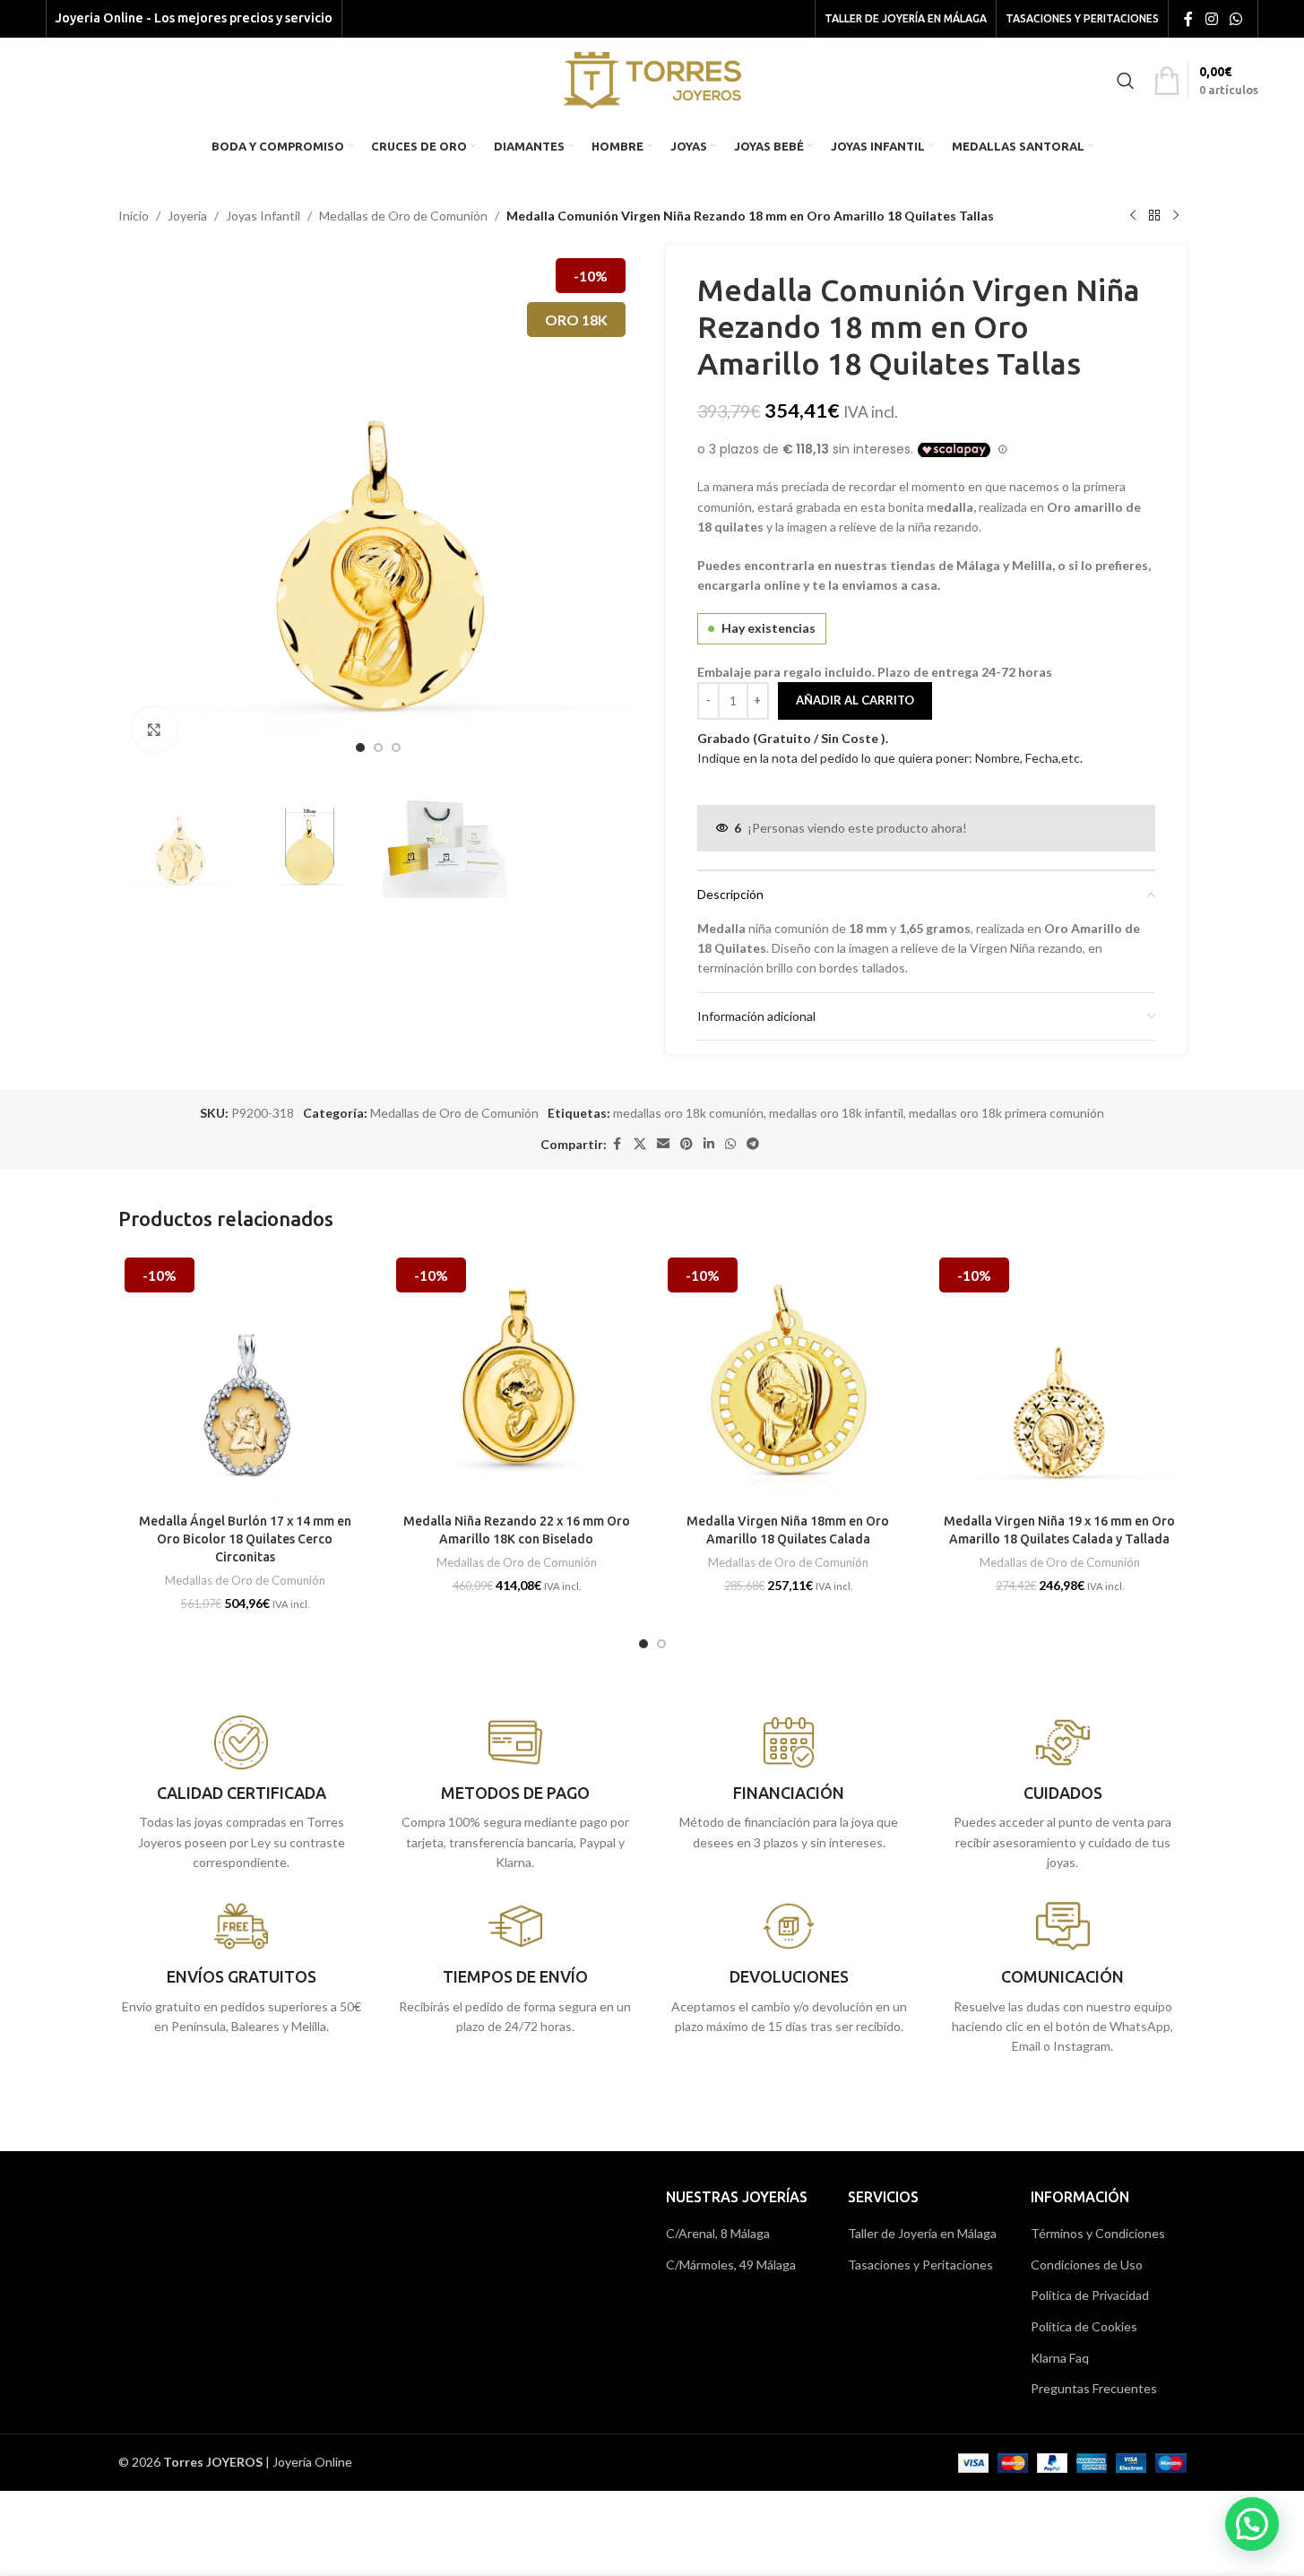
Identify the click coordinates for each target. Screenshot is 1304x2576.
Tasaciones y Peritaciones (920, 2265)
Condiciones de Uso (1087, 2265)
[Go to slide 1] (360, 748)
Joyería (187, 216)
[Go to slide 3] (396, 748)
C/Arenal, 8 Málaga (718, 2233)
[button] (1252, 2524)
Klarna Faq (1060, 2358)
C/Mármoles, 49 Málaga (731, 2265)
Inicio (134, 216)
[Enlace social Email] (663, 1144)
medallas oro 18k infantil (836, 1113)
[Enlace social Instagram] (1211, 19)
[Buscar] (1126, 81)
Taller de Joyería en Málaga (922, 2233)
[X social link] (640, 1144)
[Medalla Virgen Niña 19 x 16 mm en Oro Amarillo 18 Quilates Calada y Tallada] (1060, 1378)
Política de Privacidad (1090, 2295)
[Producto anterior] (1133, 216)
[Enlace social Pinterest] (687, 1144)
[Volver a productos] (1154, 216)
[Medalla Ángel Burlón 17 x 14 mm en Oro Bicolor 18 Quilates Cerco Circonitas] (245, 1378)
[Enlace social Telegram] (753, 1144)
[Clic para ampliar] (154, 730)
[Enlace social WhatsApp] (1235, 19)
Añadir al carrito (855, 700)
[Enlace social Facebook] (1188, 19)
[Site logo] (652, 78)
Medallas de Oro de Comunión (403, 216)
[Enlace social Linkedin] (709, 1144)
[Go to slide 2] (378, 748)
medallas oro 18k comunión (688, 1113)
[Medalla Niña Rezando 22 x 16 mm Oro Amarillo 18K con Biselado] (517, 1378)
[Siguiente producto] (1176, 216)
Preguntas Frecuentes (1094, 2388)
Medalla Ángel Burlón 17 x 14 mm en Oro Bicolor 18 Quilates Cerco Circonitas (245, 1539)
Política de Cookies (1084, 2326)
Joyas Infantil (263, 216)
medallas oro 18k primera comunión (1006, 1113)
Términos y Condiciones (1098, 2233)
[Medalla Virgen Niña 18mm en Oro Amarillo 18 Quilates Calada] (788, 1378)
